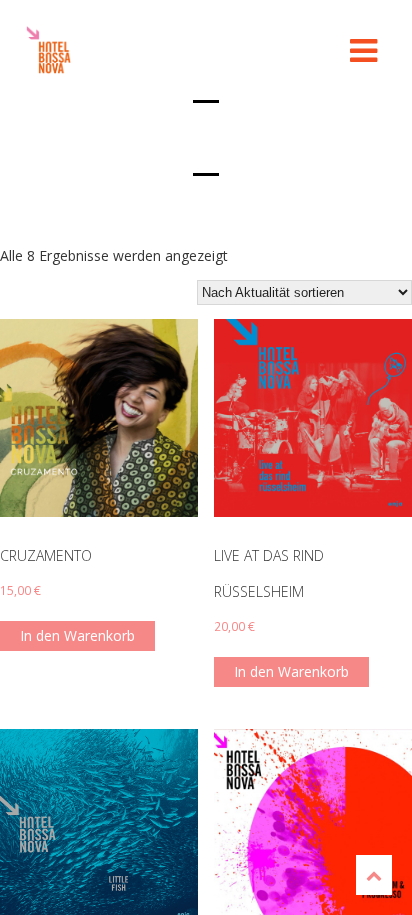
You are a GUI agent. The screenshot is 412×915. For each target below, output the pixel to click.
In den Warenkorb (77, 635)
